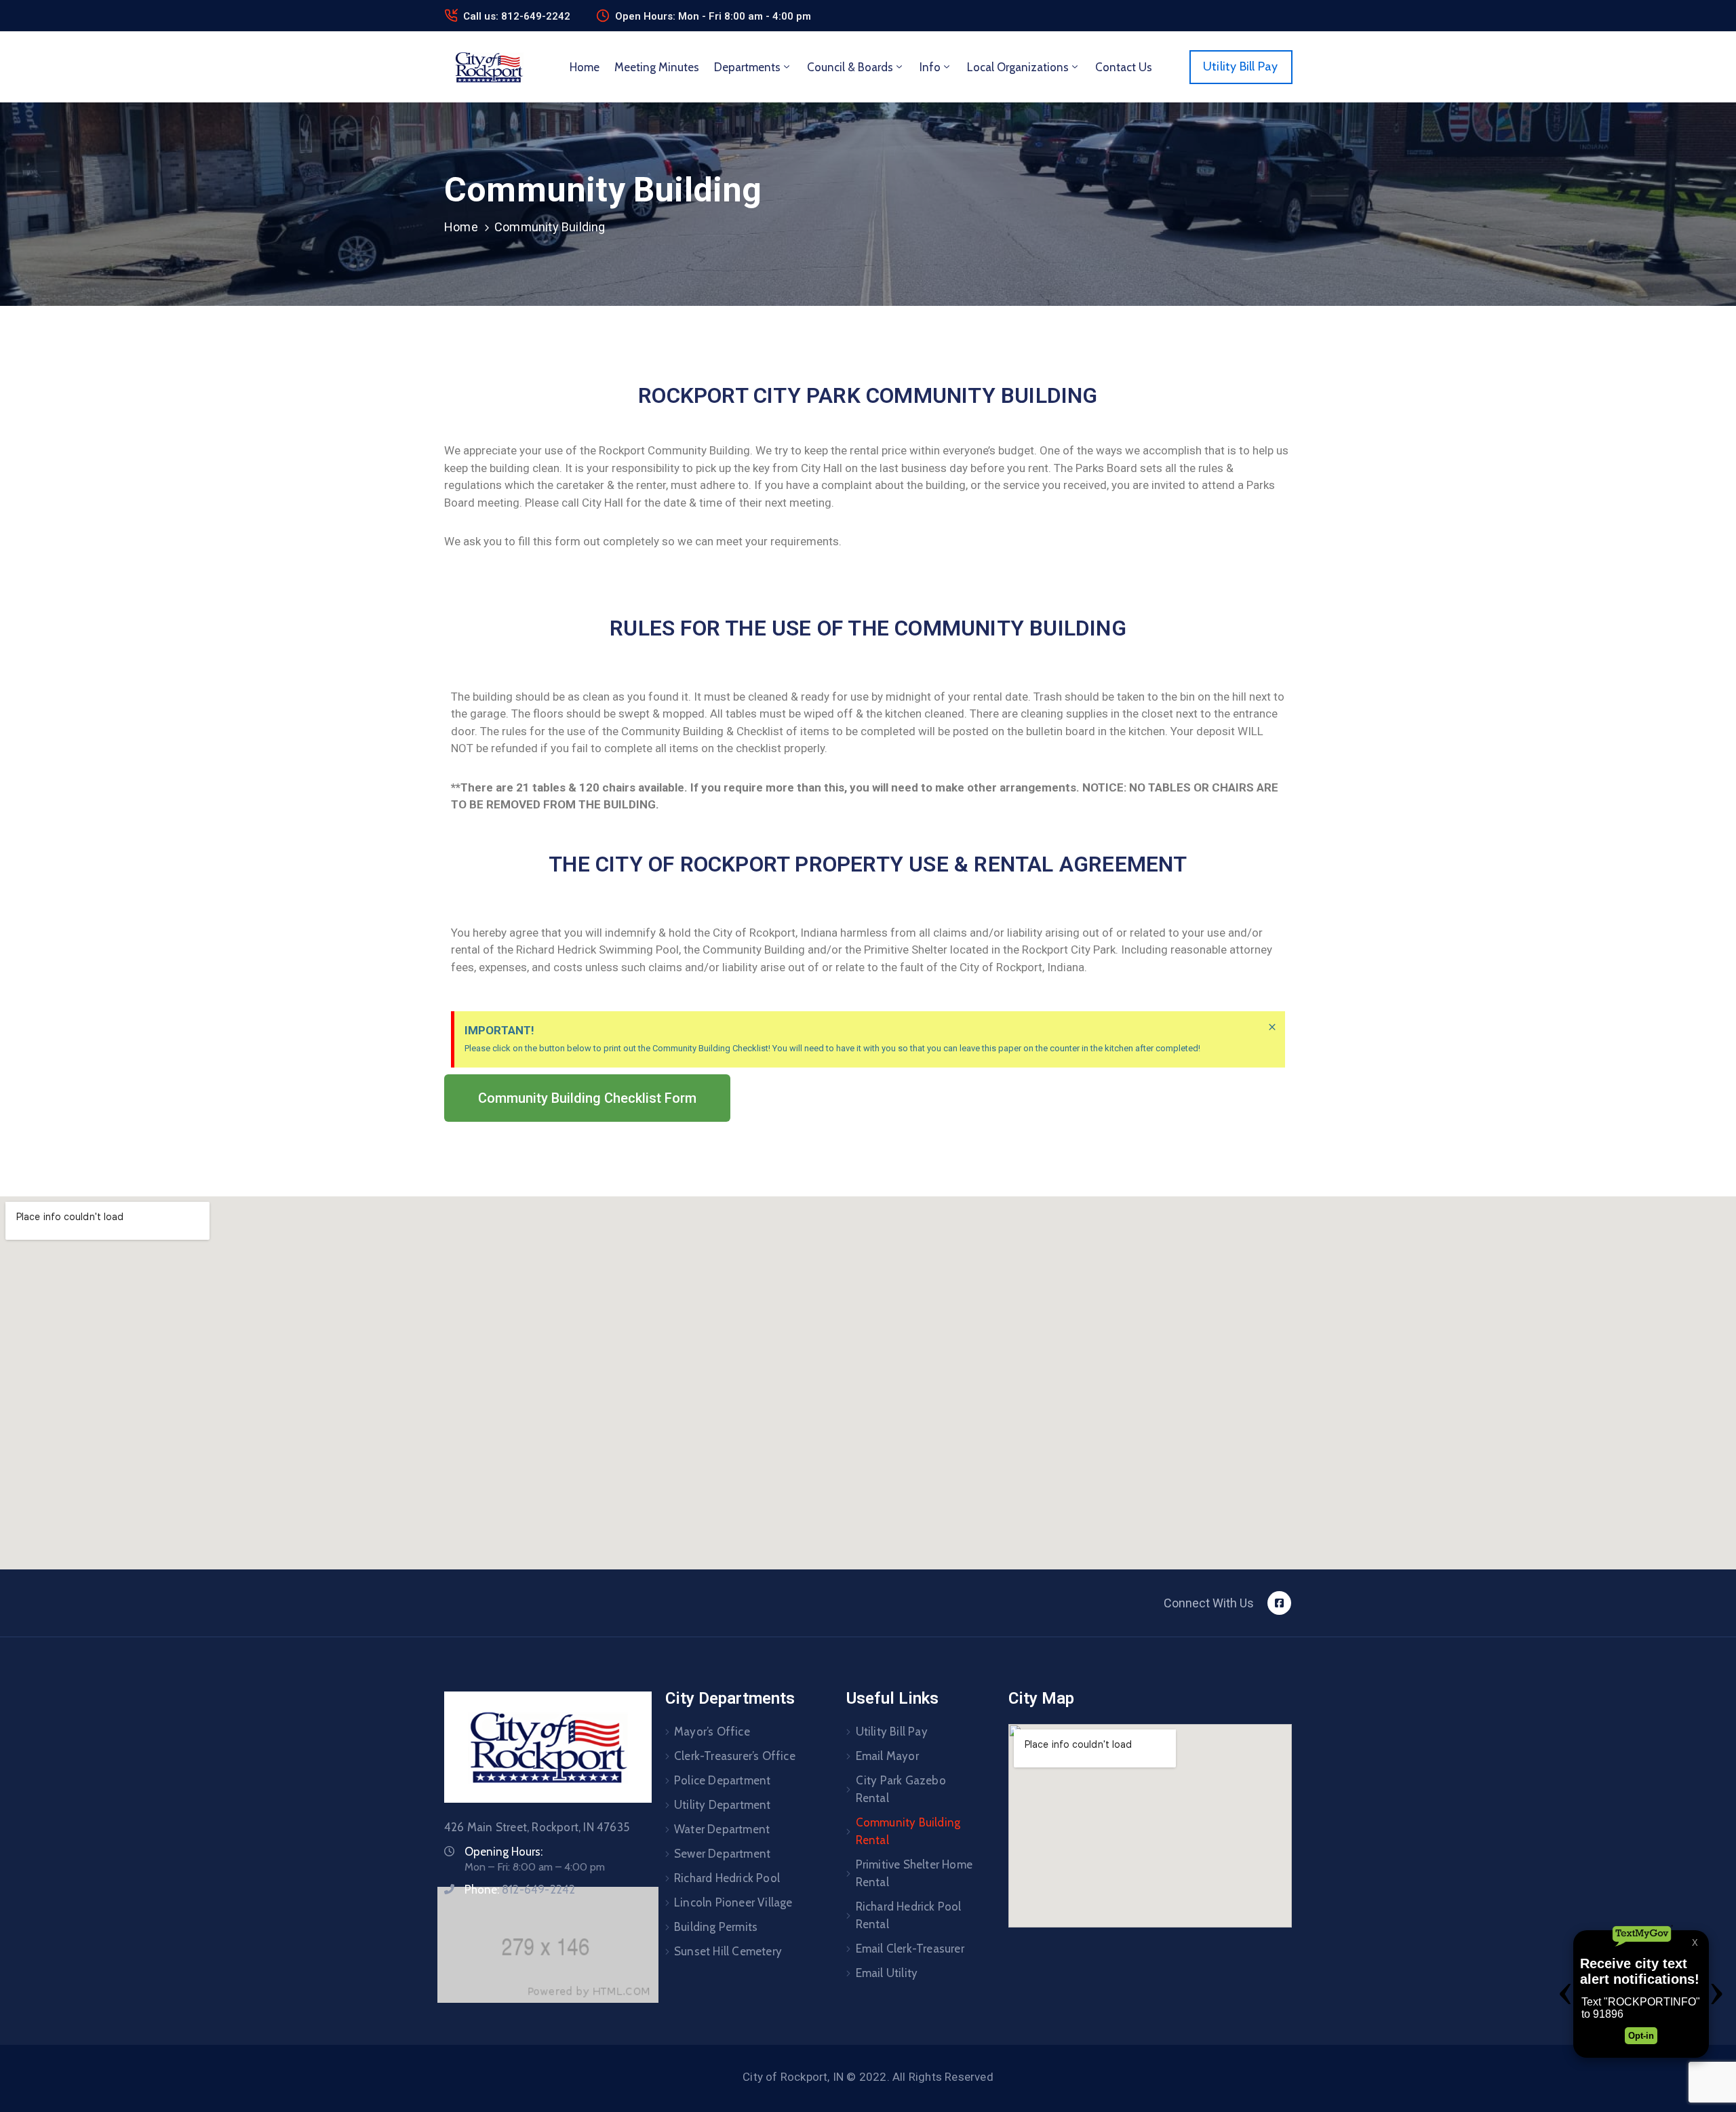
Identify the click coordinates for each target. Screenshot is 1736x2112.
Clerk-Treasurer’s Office (735, 1756)
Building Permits (716, 1927)
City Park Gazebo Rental (901, 1789)
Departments (747, 67)
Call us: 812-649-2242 (517, 16)
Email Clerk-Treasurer (910, 1949)
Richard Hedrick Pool (727, 1878)
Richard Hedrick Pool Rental (909, 1915)
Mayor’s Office (712, 1732)
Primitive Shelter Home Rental (914, 1873)
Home (585, 67)
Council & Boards (850, 67)
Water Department (722, 1829)
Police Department (722, 1780)
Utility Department (723, 1805)
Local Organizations (1018, 67)
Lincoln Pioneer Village (733, 1902)
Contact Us (1124, 67)
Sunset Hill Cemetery (728, 1951)
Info (930, 67)
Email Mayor (887, 1756)
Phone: (520, 1890)
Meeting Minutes (657, 67)
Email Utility (887, 1973)
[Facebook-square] (1279, 1603)
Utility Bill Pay (892, 1732)
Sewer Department (722, 1854)
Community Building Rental (908, 1831)
